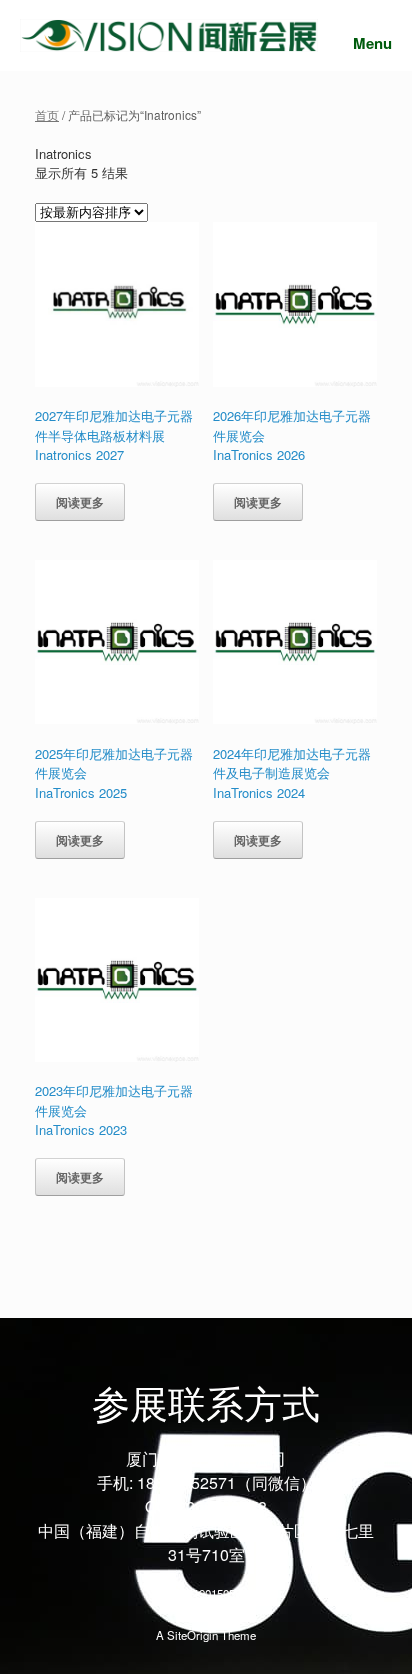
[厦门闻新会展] (169, 35)
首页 (47, 114)
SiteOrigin (192, 1635)
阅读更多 (80, 502)
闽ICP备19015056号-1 (206, 1593)
